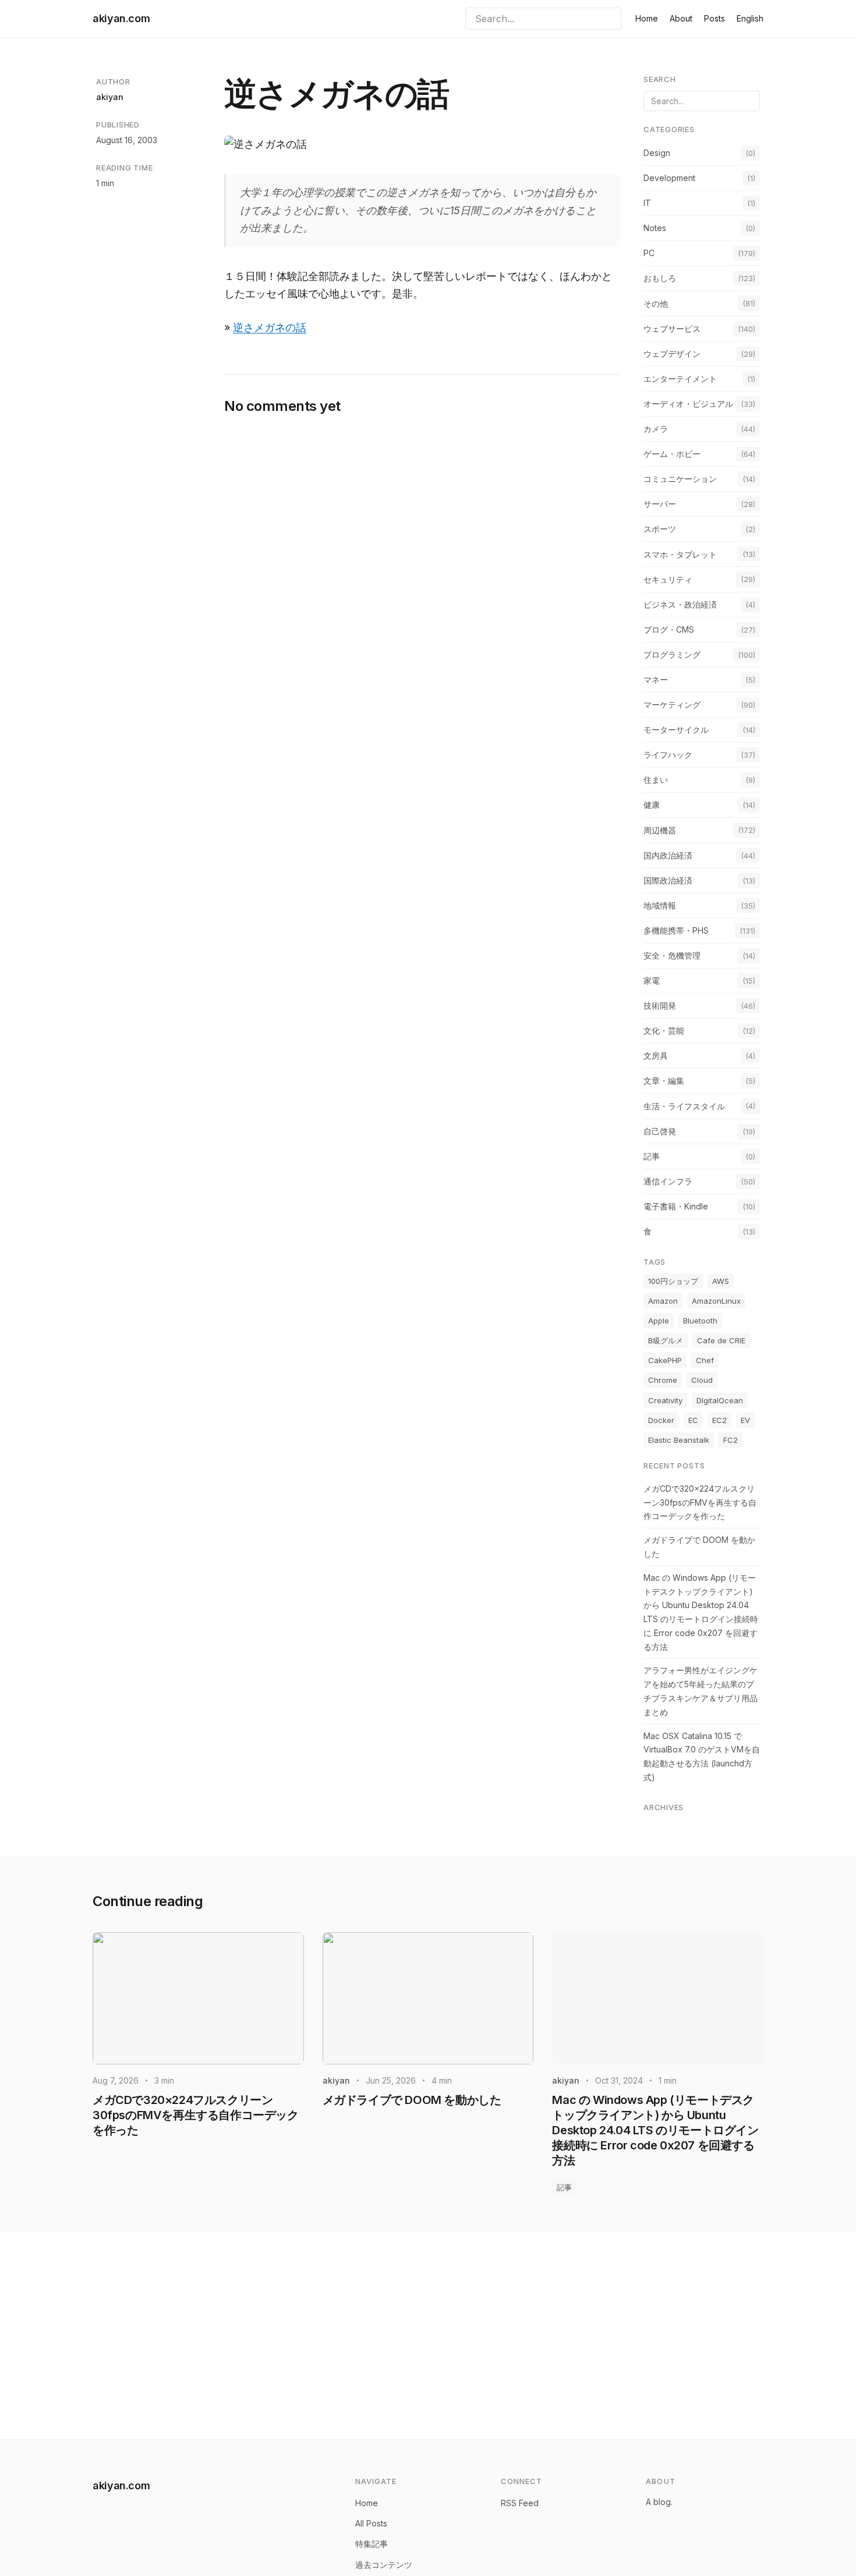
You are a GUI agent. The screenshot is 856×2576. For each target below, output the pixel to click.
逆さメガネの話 (270, 327)
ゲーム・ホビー (672, 454)
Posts (714, 18)
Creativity (665, 1400)
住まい (656, 780)
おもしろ (660, 278)
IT (647, 203)
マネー (656, 680)
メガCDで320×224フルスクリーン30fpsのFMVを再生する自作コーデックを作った (700, 1502)
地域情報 (660, 905)
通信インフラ (668, 1181)
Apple (659, 1321)
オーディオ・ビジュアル (688, 404)
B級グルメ (666, 1340)
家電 (652, 980)
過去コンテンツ (384, 2565)
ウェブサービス (672, 329)
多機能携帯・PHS (676, 930)
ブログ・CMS (669, 629)
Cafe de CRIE (721, 1340)
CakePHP (665, 1360)
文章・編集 (664, 1081)
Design (657, 153)
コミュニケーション (680, 479)
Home (647, 18)
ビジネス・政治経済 (680, 604)
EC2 (719, 1420)
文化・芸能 (664, 1030)
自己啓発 (660, 1131)
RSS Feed (520, 2503)
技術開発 (660, 1005)
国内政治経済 (668, 855)
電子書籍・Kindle (676, 1206)
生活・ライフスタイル (684, 1106)
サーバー (660, 504)
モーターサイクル (676, 730)
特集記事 (372, 2544)
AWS (721, 1281)
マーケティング (672, 705)
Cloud (702, 1380)
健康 (652, 805)
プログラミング (672, 654)
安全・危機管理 (672, 955)
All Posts (371, 2523)
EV (745, 1420)
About (681, 18)
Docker (661, 1420)
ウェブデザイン (672, 354)
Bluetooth (700, 1321)
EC (693, 1420)
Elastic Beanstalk (679, 1440)
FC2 (731, 1440)
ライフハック (668, 755)
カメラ (656, 429)
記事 (652, 1156)
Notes (655, 228)
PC (649, 253)
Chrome (663, 1380)
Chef (705, 1360)
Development (669, 178)
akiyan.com (121, 18)
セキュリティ (668, 579)
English (750, 18)
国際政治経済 (668, 880)
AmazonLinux (716, 1301)
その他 (656, 304)
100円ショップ (673, 1281)
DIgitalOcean (720, 1400)
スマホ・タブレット (680, 554)
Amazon (663, 1301)
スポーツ (660, 529)
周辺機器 (660, 830)
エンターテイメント (680, 379)
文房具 (656, 1055)
